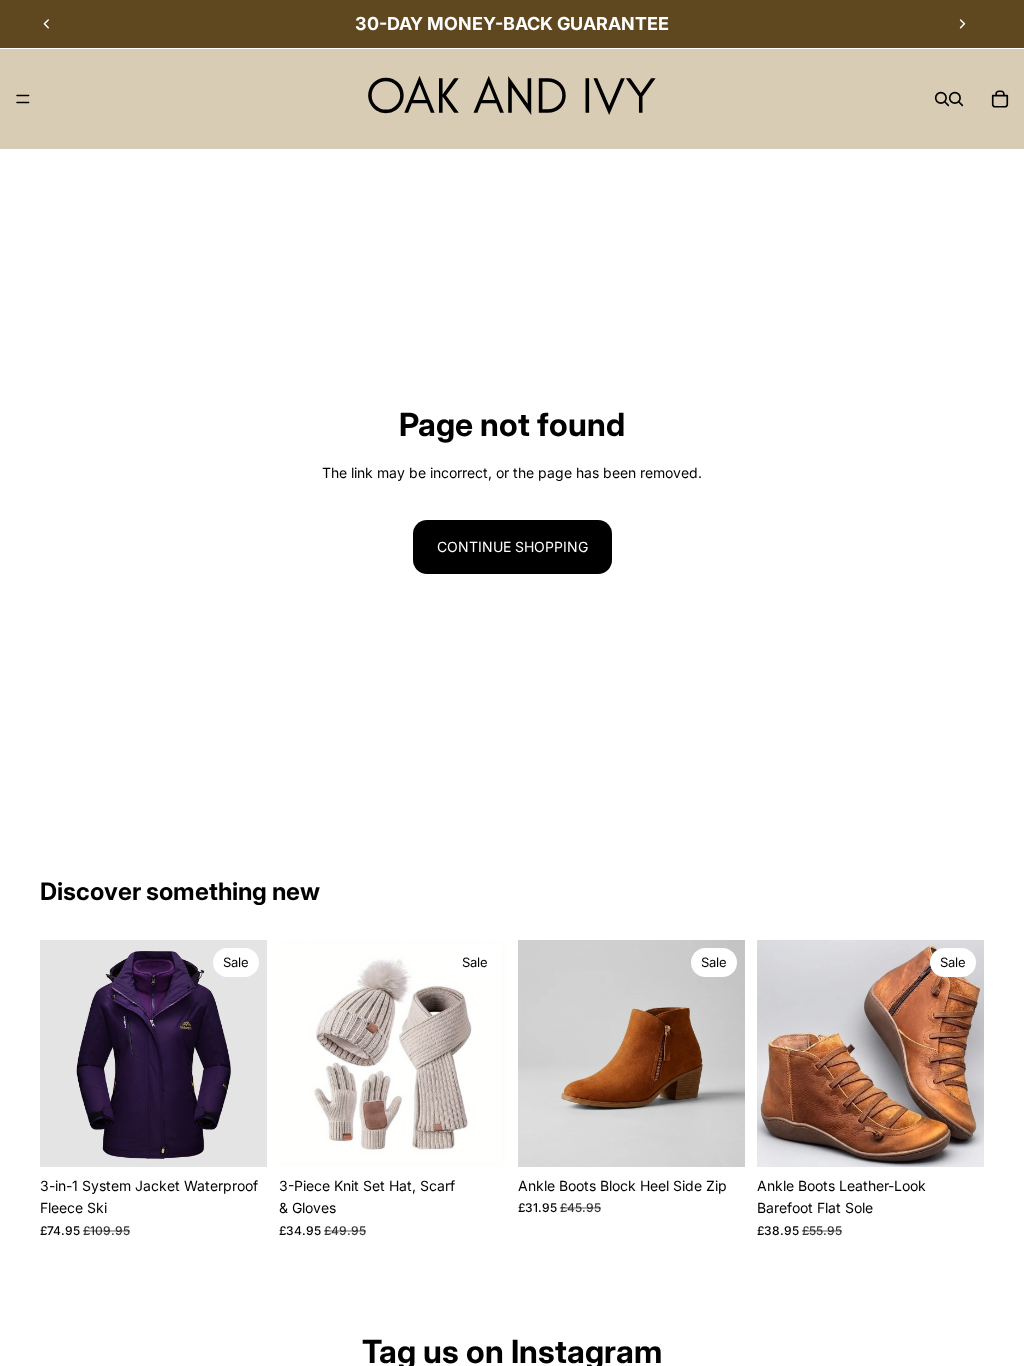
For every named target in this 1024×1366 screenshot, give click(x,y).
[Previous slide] (47, 24)
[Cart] (1000, 99)
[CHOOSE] (236, 1136)
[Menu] (23, 99)
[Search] (942, 99)
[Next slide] (962, 24)
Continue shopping (512, 546)
